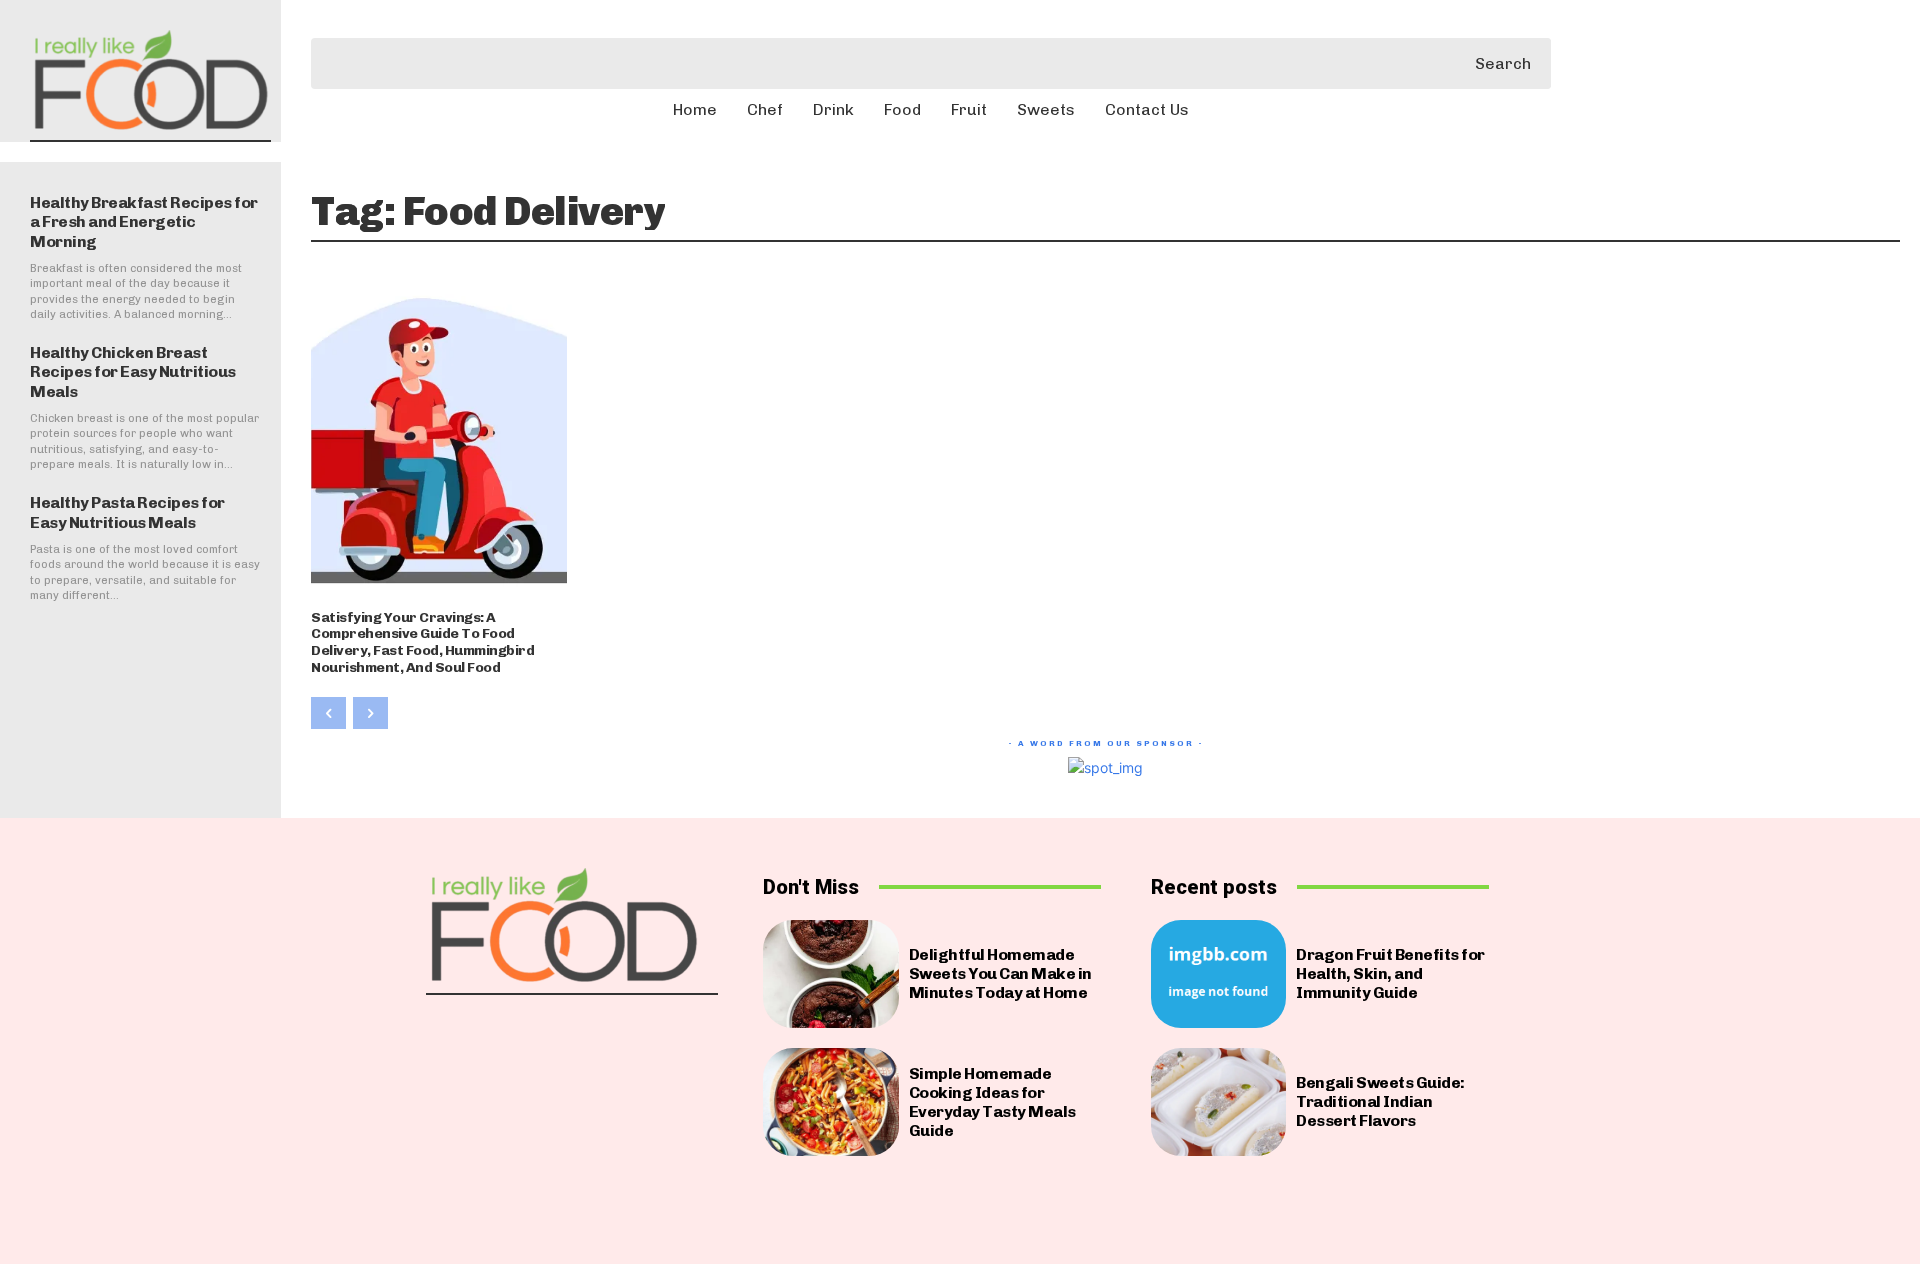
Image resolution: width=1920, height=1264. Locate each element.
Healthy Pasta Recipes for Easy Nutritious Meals (127, 512)
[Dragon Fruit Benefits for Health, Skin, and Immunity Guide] (1218, 974)
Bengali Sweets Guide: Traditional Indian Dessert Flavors (1380, 1101)
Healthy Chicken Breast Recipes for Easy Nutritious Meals (133, 371)
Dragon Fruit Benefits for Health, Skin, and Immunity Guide (1390, 973)
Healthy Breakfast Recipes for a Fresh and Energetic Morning (144, 221)
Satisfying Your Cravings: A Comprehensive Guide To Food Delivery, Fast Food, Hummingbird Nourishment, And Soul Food (422, 642)
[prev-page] (328, 713)
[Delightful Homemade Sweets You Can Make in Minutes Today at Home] (830, 974)
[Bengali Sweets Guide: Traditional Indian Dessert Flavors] (1218, 1102)
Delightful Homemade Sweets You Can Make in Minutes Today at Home (1000, 973)
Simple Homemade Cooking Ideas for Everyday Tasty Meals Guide (992, 1102)
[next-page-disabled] (370, 713)
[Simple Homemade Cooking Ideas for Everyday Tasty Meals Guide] (830, 1102)
